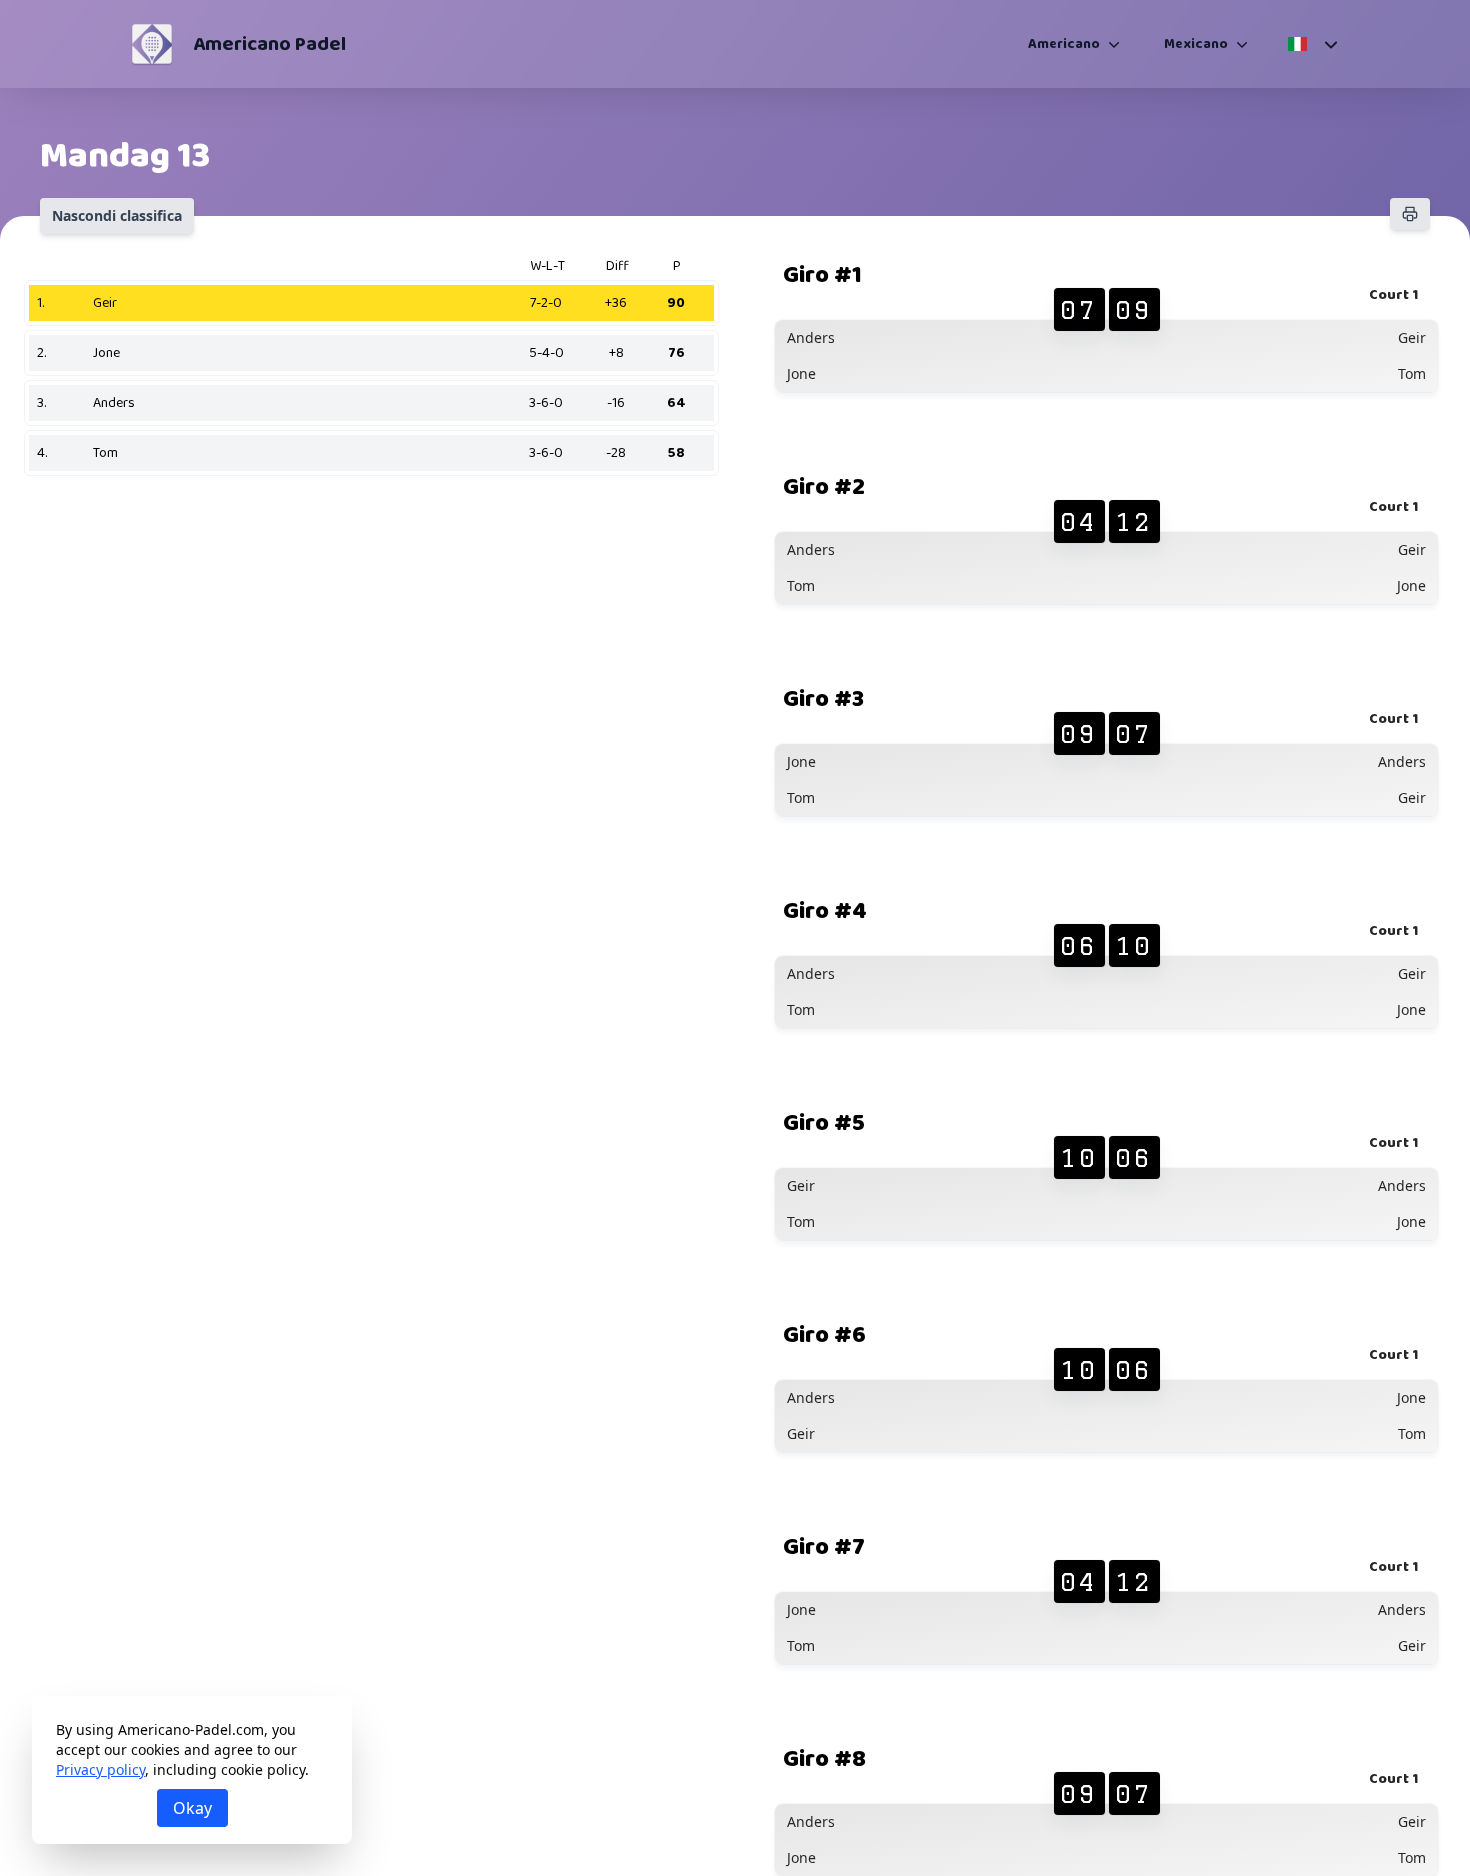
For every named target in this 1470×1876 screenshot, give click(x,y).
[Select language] (1311, 44)
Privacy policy (100, 1769)
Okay (192, 1808)
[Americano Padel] (152, 44)
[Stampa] (1410, 214)
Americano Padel (269, 44)
